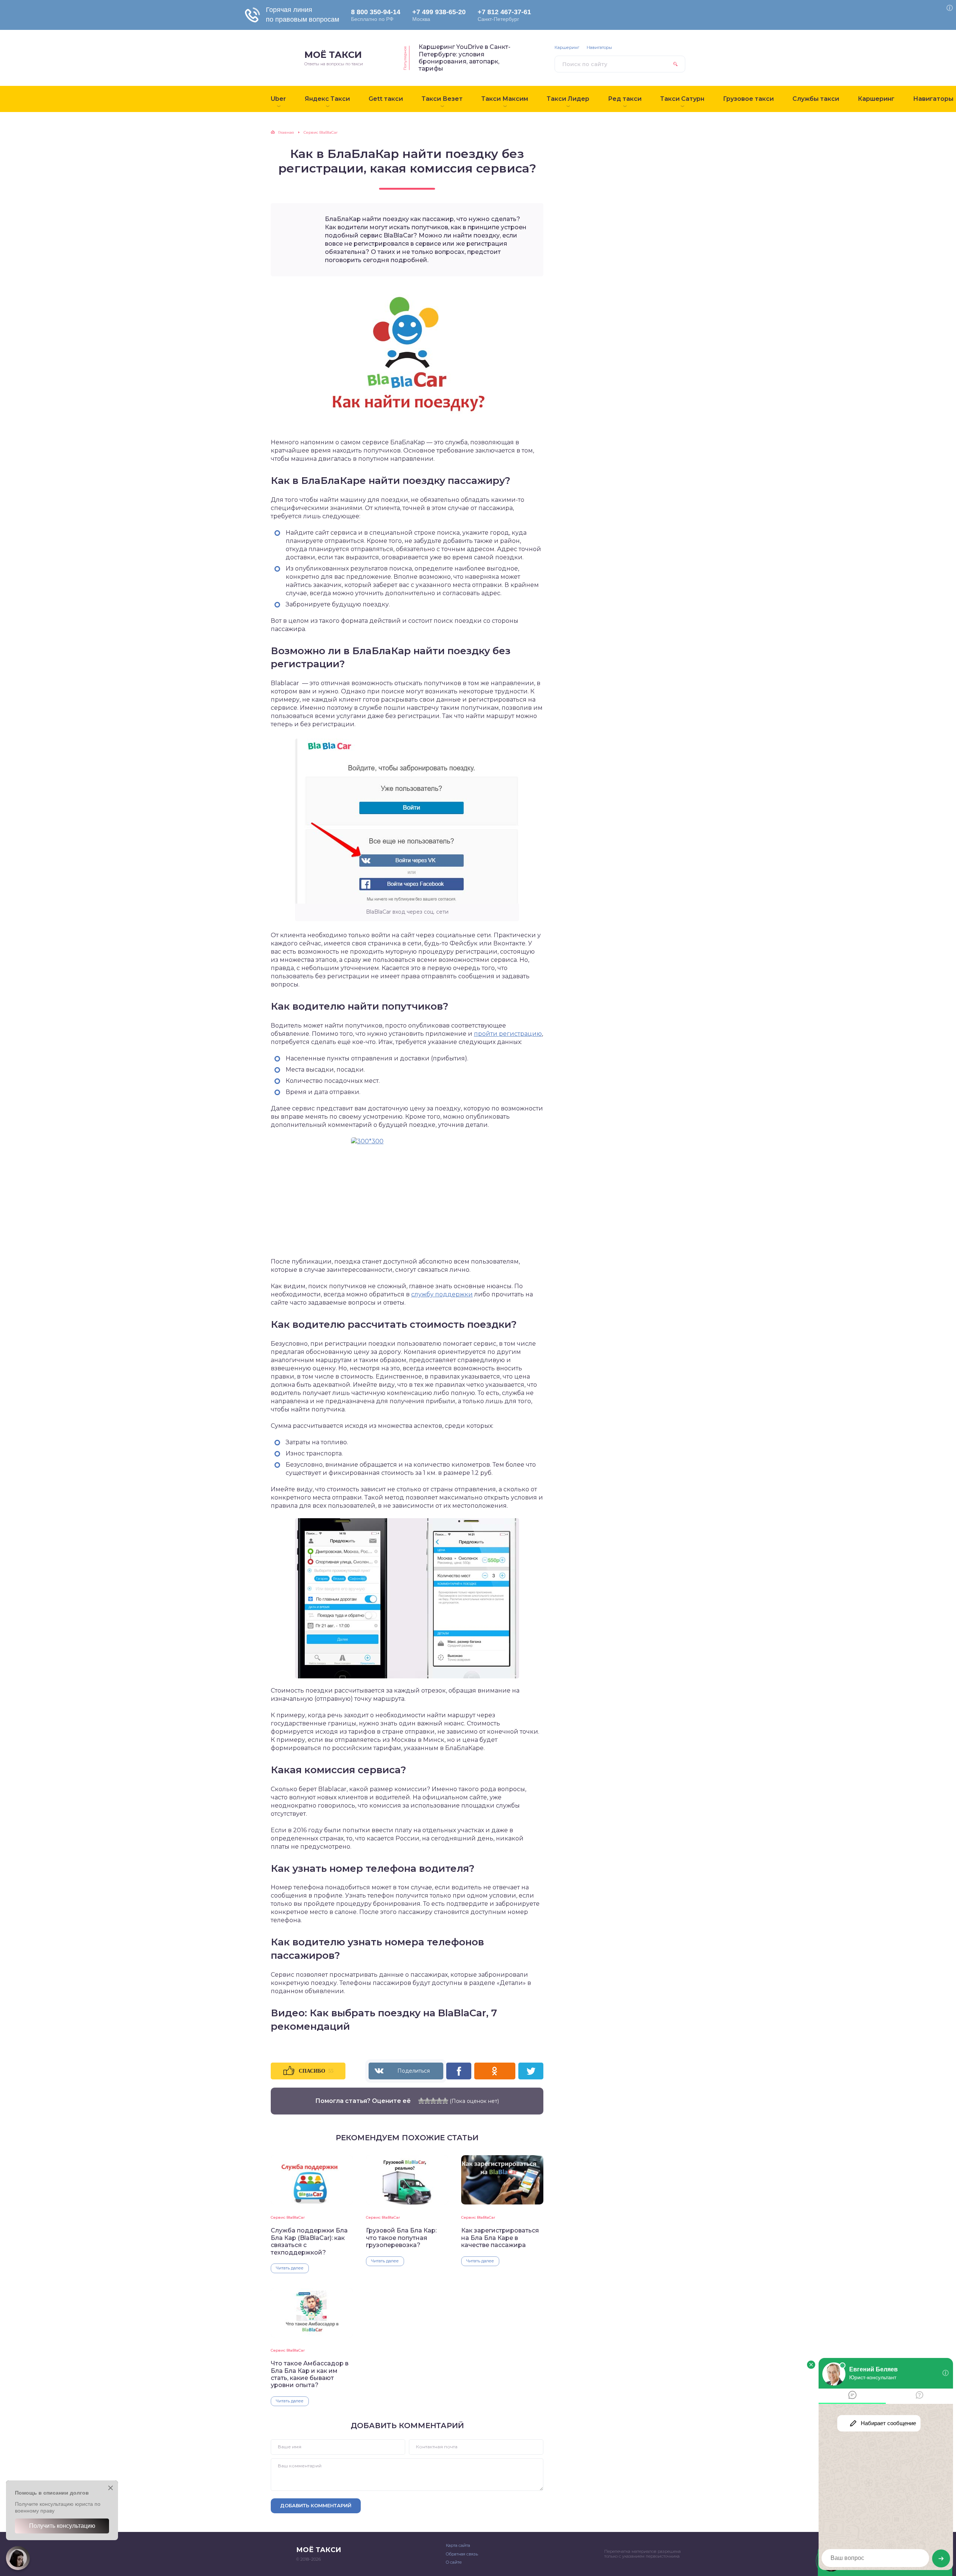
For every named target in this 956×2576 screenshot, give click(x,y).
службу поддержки (442, 1294)
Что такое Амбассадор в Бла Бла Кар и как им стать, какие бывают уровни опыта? (310, 2374)
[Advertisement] (611, 243)
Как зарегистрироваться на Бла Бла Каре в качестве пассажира (500, 2238)
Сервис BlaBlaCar (288, 2217)
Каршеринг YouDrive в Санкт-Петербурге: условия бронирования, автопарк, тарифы (465, 58)
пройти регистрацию (508, 1034)
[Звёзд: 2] (427, 2101)
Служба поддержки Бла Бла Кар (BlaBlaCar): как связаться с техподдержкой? (309, 2241)
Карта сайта (458, 2545)
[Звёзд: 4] (439, 2101)
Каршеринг (567, 48)
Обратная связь (462, 2554)
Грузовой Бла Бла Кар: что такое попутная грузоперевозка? (401, 2238)
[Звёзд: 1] (421, 2101)
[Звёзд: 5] (445, 2101)
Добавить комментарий (316, 2505)
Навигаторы (599, 48)
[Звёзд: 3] (433, 2101)
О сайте (454, 2562)
